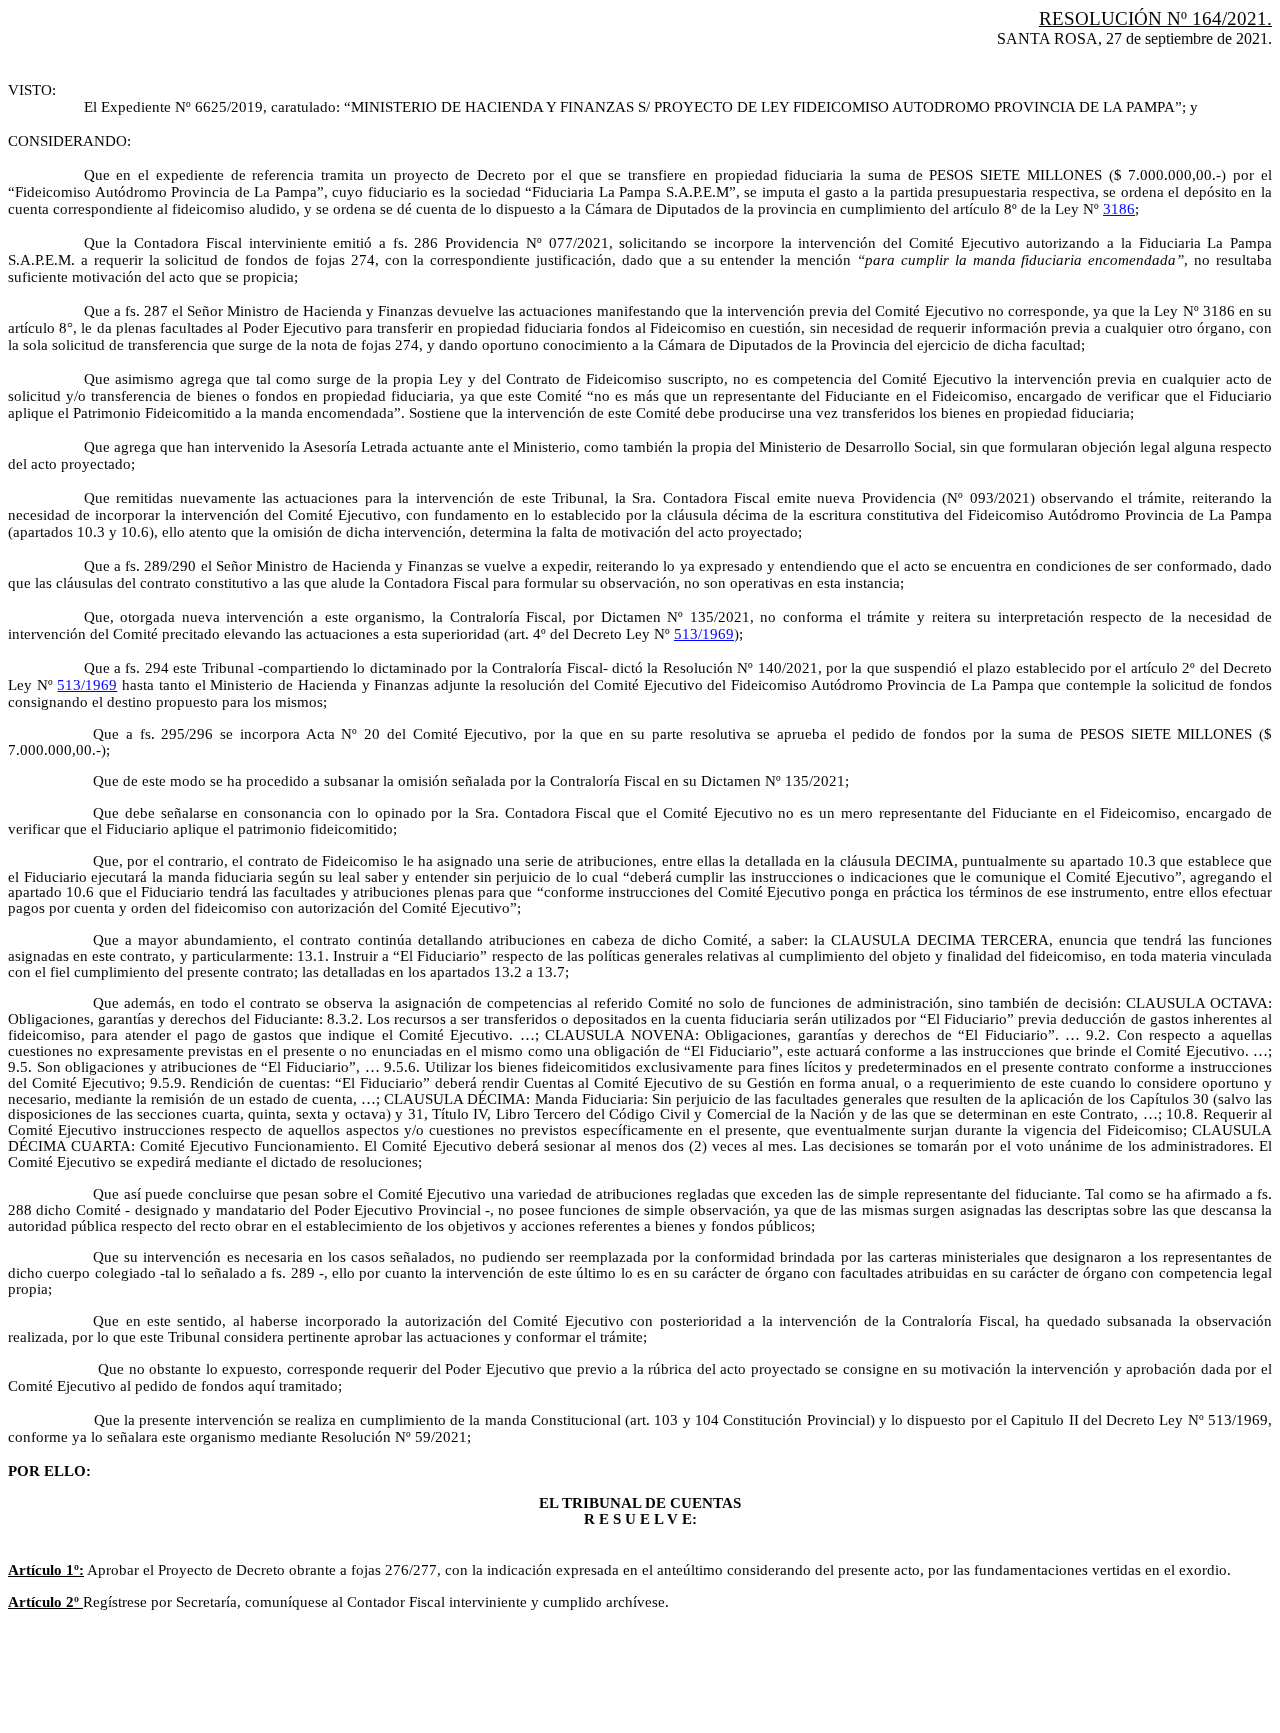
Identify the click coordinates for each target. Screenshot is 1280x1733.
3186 (1119, 209)
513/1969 (704, 634)
